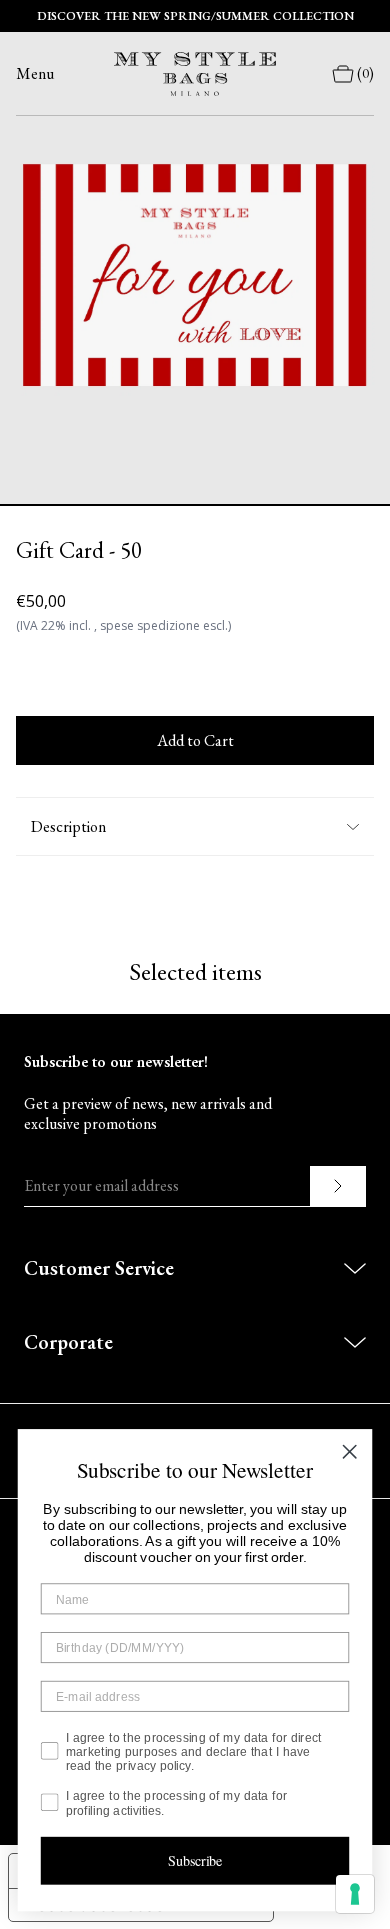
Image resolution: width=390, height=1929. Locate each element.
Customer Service (99, 1268)
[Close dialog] (349, 1451)
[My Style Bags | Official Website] (195, 74)
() (365, 73)
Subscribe (195, 1860)
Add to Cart (195, 740)
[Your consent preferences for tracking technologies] (355, 1894)
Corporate (68, 1342)
